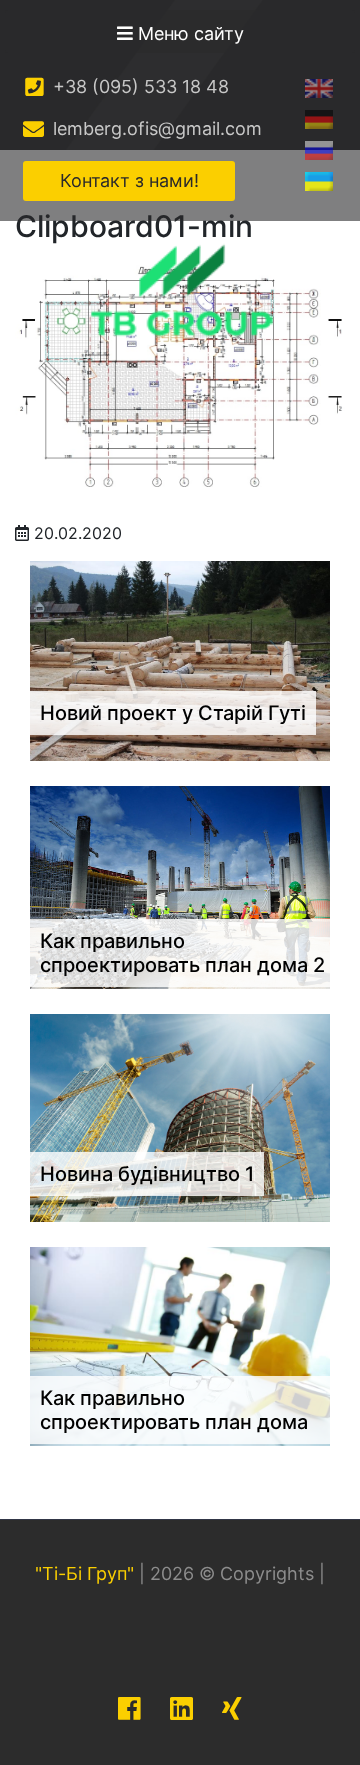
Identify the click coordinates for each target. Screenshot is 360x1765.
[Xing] (232, 1708)
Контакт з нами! (129, 180)
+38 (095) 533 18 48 (138, 86)
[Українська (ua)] (319, 180)
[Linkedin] (181, 1708)
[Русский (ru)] (319, 149)
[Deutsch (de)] (319, 118)
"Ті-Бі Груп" (84, 1573)
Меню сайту (188, 33)
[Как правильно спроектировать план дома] (180, 1345)
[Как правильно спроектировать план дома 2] (180, 886)
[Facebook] (129, 1708)
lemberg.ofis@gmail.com (155, 128)
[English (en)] (319, 87)
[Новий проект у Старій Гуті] (180, 659)
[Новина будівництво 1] (180, 1116)
